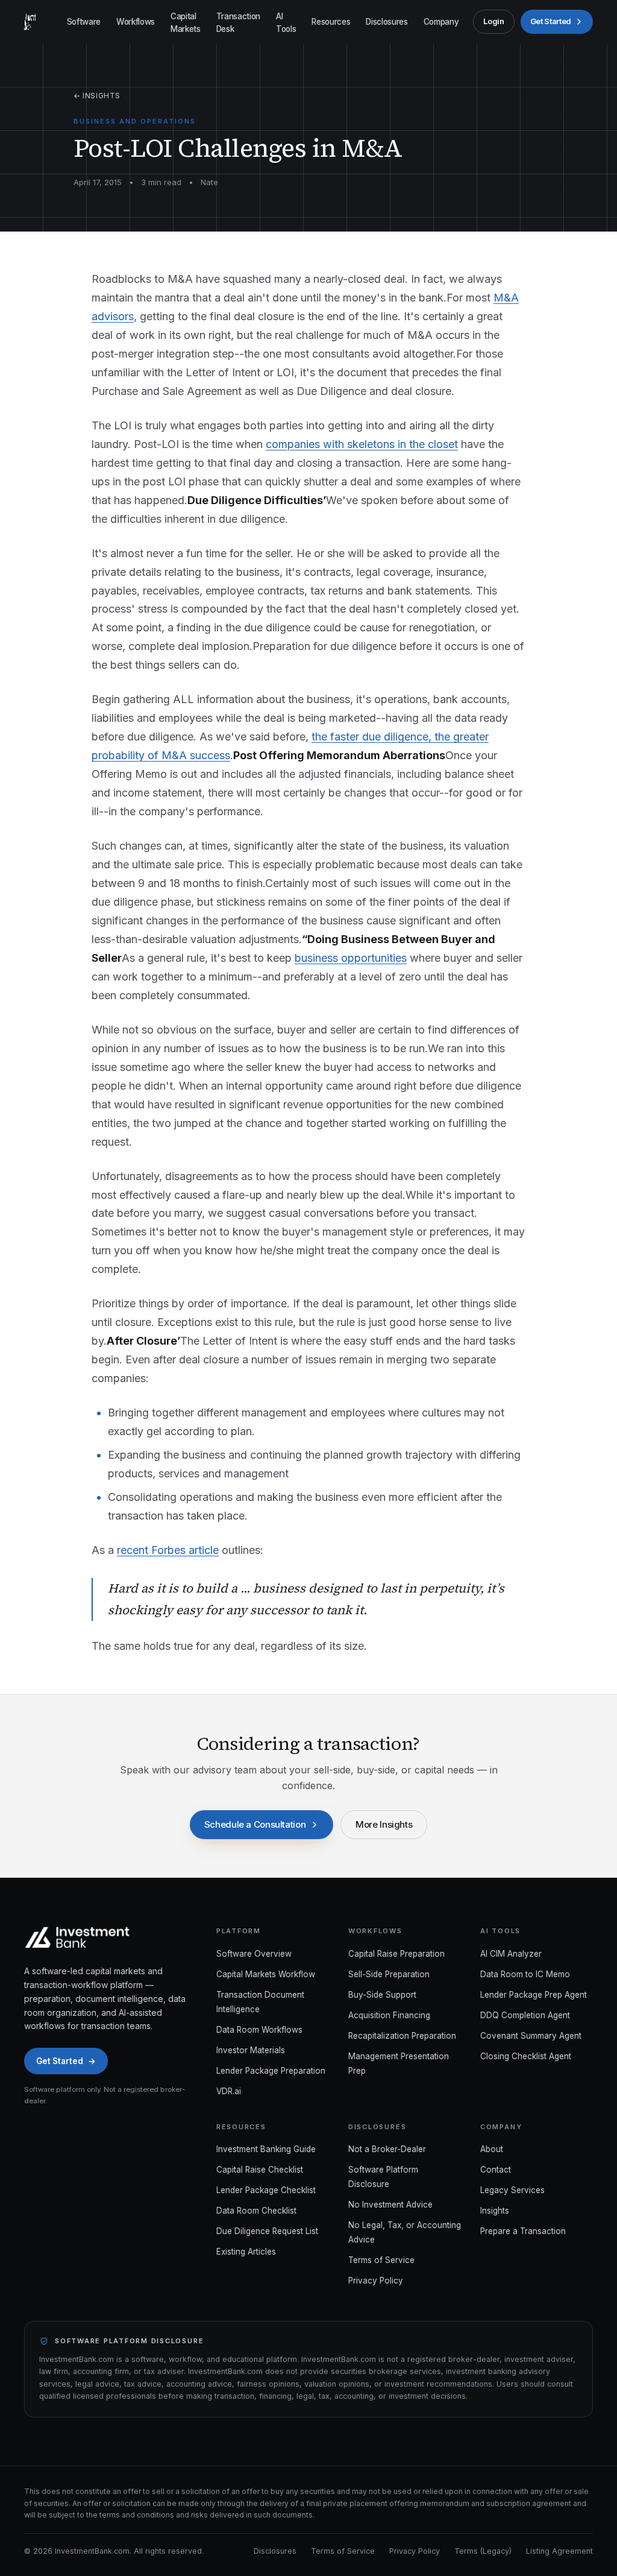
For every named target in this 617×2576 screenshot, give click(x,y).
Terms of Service (381, 2260)
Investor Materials (251, 2050)
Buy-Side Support (382, 1995)
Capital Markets (186, 22)
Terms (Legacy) (483, 2551)
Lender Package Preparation (271, 2071)
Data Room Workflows (259, 2030)
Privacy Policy (376, 2281)
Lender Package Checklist (266, 2190)
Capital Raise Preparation (396, 1954)
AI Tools (286, 22)
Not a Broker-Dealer (387, 2149)
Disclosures (387, 22)
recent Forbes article (168, 1550)
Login (493, 21)
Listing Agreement (559, 2551)
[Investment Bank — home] (30, 22)
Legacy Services (512, 2190)
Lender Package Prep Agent (534, 1995)
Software (84, 22)
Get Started (551, 21)
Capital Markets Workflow (266, 1974)
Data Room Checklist (256, 2211)
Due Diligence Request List (267, 2231)
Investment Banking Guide (266, 2149)
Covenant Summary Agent (531, 2036)
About (492, 2149)
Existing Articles (246, 2252)
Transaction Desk (238, 22)
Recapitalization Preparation (402, 2036)
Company (441, 22)
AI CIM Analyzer (511, 1954)
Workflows (136, 22)
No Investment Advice (390, 2205)
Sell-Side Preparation (389, 1974)
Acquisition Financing (389, 2015)
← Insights (97, 96)
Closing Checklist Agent (526, 2056)
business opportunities (351, 958)
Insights (495, 2211)
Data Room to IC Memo (525, 1974)
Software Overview (254, 1954)
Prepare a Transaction (523, 2231)
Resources (331, 22)
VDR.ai (229, 2091)
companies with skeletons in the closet (362, 444)
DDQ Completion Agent (525, 2015)
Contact (496, 2170)
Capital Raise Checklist (260, 2170)
